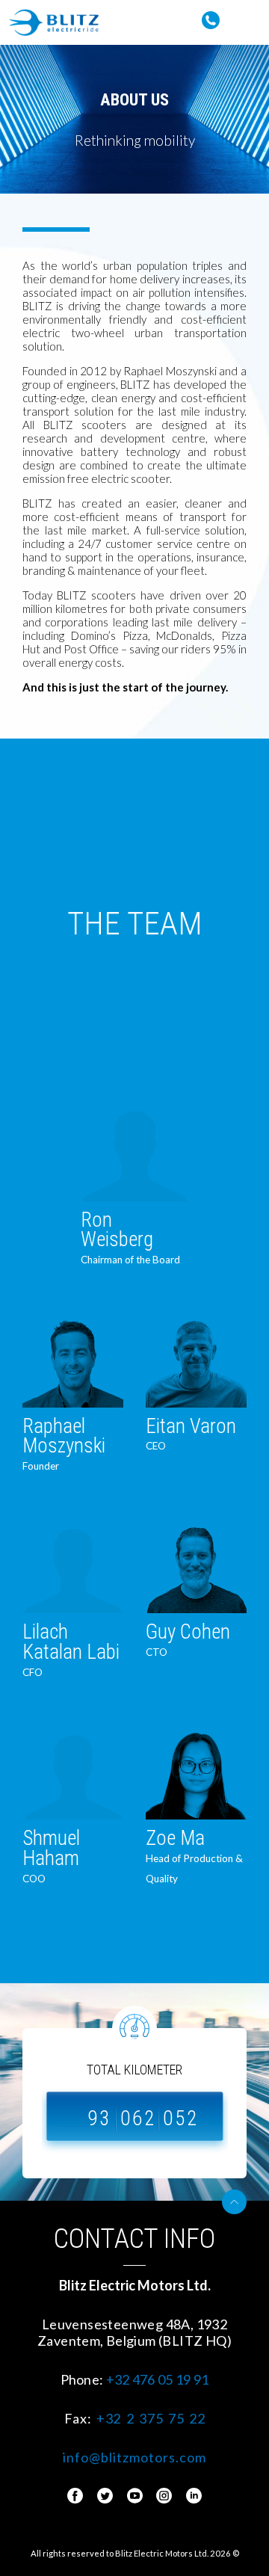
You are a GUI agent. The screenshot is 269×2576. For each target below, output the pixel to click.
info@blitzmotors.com (134, 2457)
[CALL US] (211, 16)
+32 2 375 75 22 (151, 2418)
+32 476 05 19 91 (158, 2379)
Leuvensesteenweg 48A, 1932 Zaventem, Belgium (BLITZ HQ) (134, 2332)
